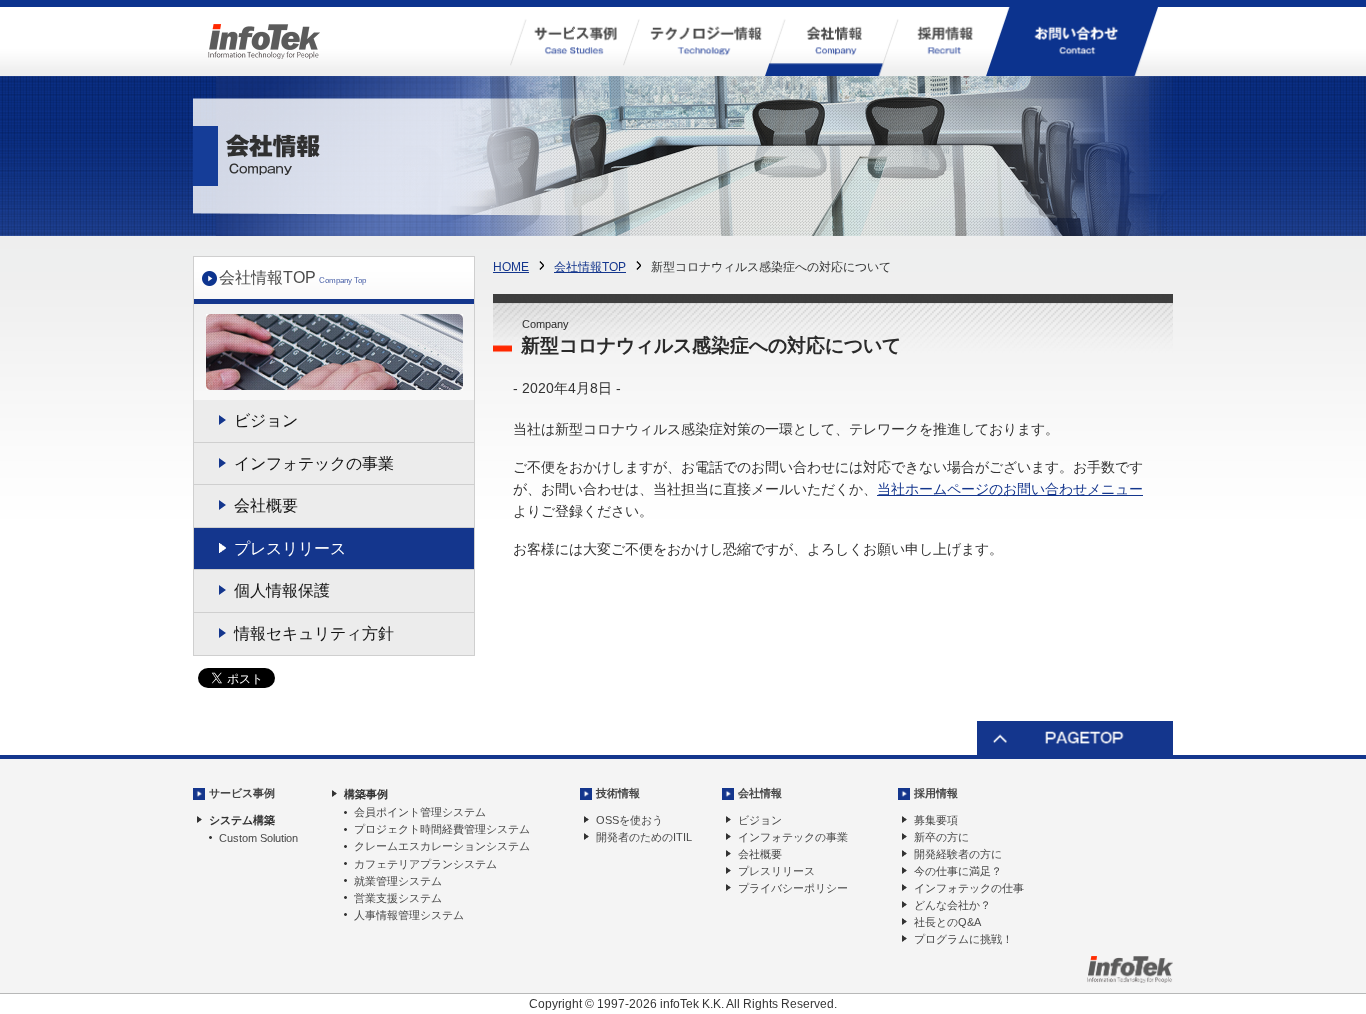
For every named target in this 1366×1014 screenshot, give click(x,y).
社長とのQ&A (947, 922)
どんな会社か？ (952, 905)
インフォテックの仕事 (969, 888)
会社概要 (266, 505)
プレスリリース (290, 548)
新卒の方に (941, 837)
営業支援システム (398, 898)
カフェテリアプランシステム (425, 864)
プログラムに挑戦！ (963, 939)
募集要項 (936, 820)
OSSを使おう (629, 820)
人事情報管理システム (409, 915)
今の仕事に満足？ (958, 871)
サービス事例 (242, 793)
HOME (511, 267)
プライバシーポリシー (793, 888)
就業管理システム (398, 881)
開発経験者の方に (958, 854)
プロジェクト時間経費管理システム (442, 829)
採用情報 (936, 793)
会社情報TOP (590, 267)
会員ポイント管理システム (420, 812)
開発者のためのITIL (644, 837)
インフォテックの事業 (314, 463)
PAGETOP (1075, 738)
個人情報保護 (282, 590)
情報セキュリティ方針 (314, 633)
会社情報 (760, 793)
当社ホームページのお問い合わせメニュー (1010, 489)
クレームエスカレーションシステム (442, 846)
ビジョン (266, 420)
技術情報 (618, 793)
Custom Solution (258, 838)
